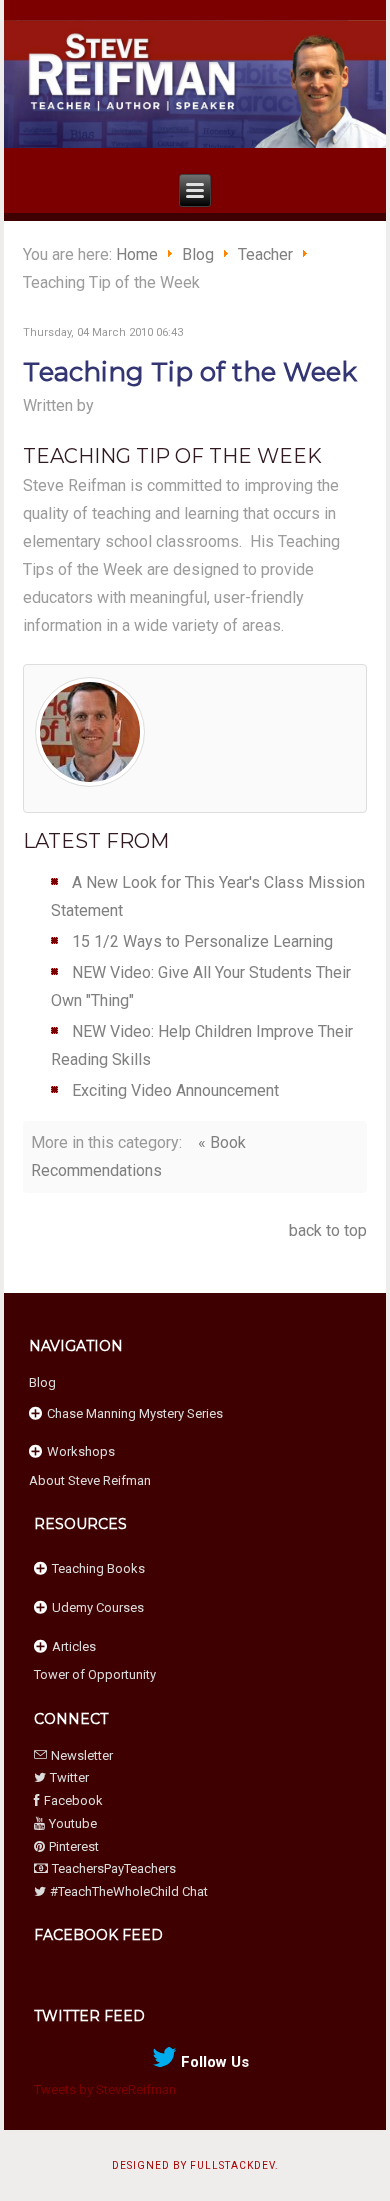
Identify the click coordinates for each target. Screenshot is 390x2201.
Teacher (265, 254)
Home (137, 254)
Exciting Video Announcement (175, 1090)
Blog (198, 254)
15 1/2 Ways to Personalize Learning (202, 941)
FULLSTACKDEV (232, 2165)
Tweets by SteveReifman (105, 2089)
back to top (328, 1230)
